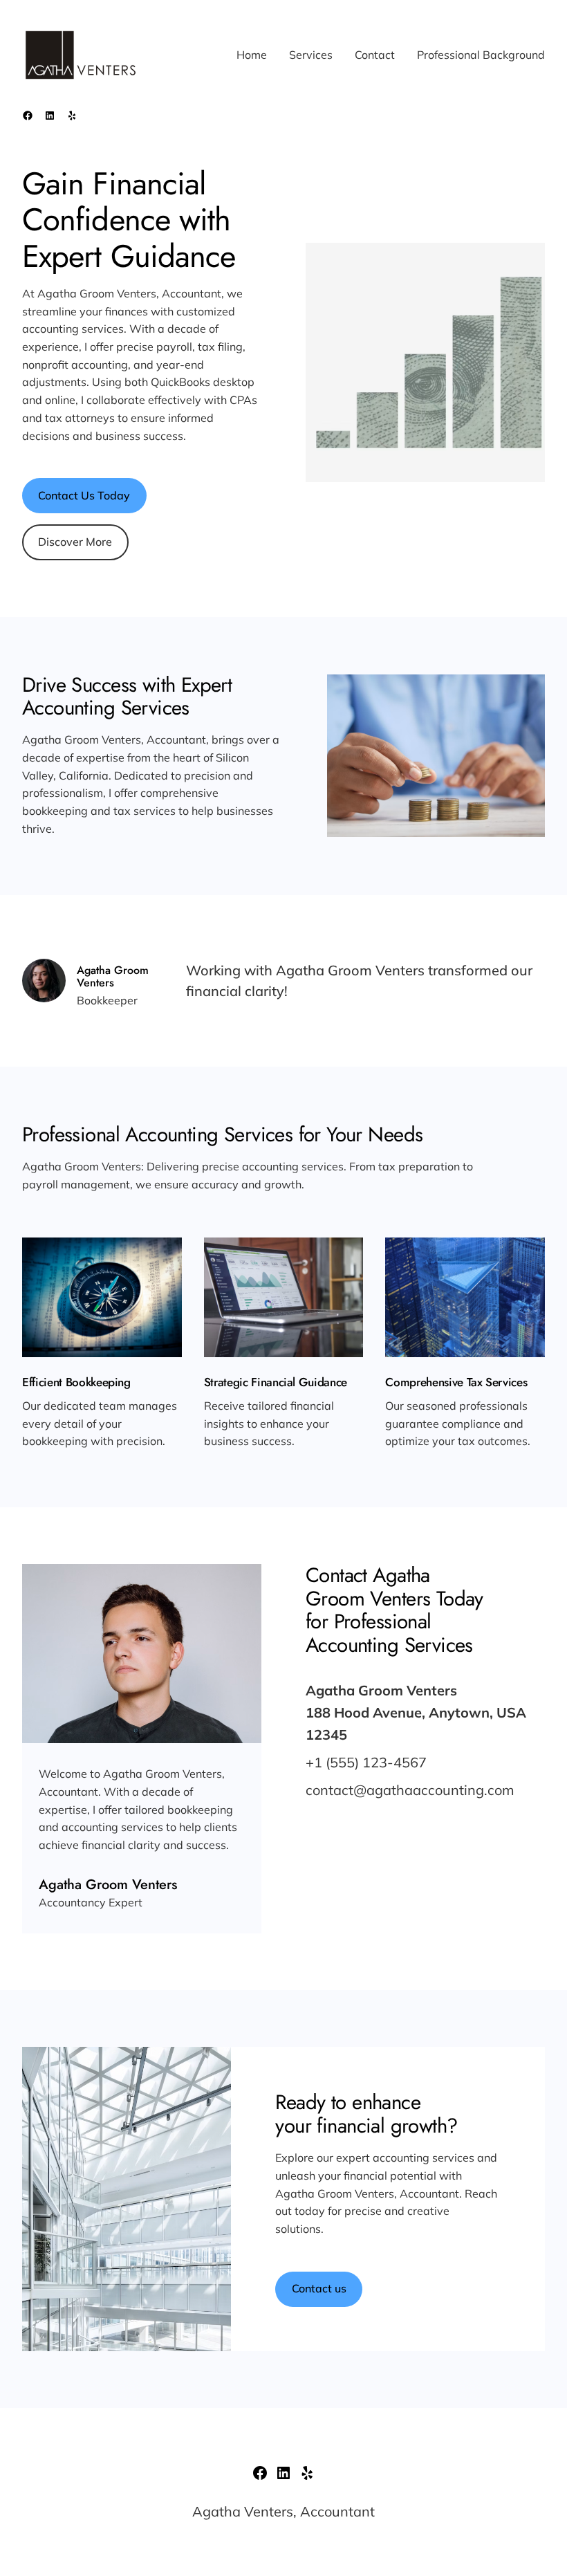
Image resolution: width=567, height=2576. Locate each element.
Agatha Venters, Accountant (283, 2511)
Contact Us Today (84, 495)
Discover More (75, 542)
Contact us (319, 2288)
